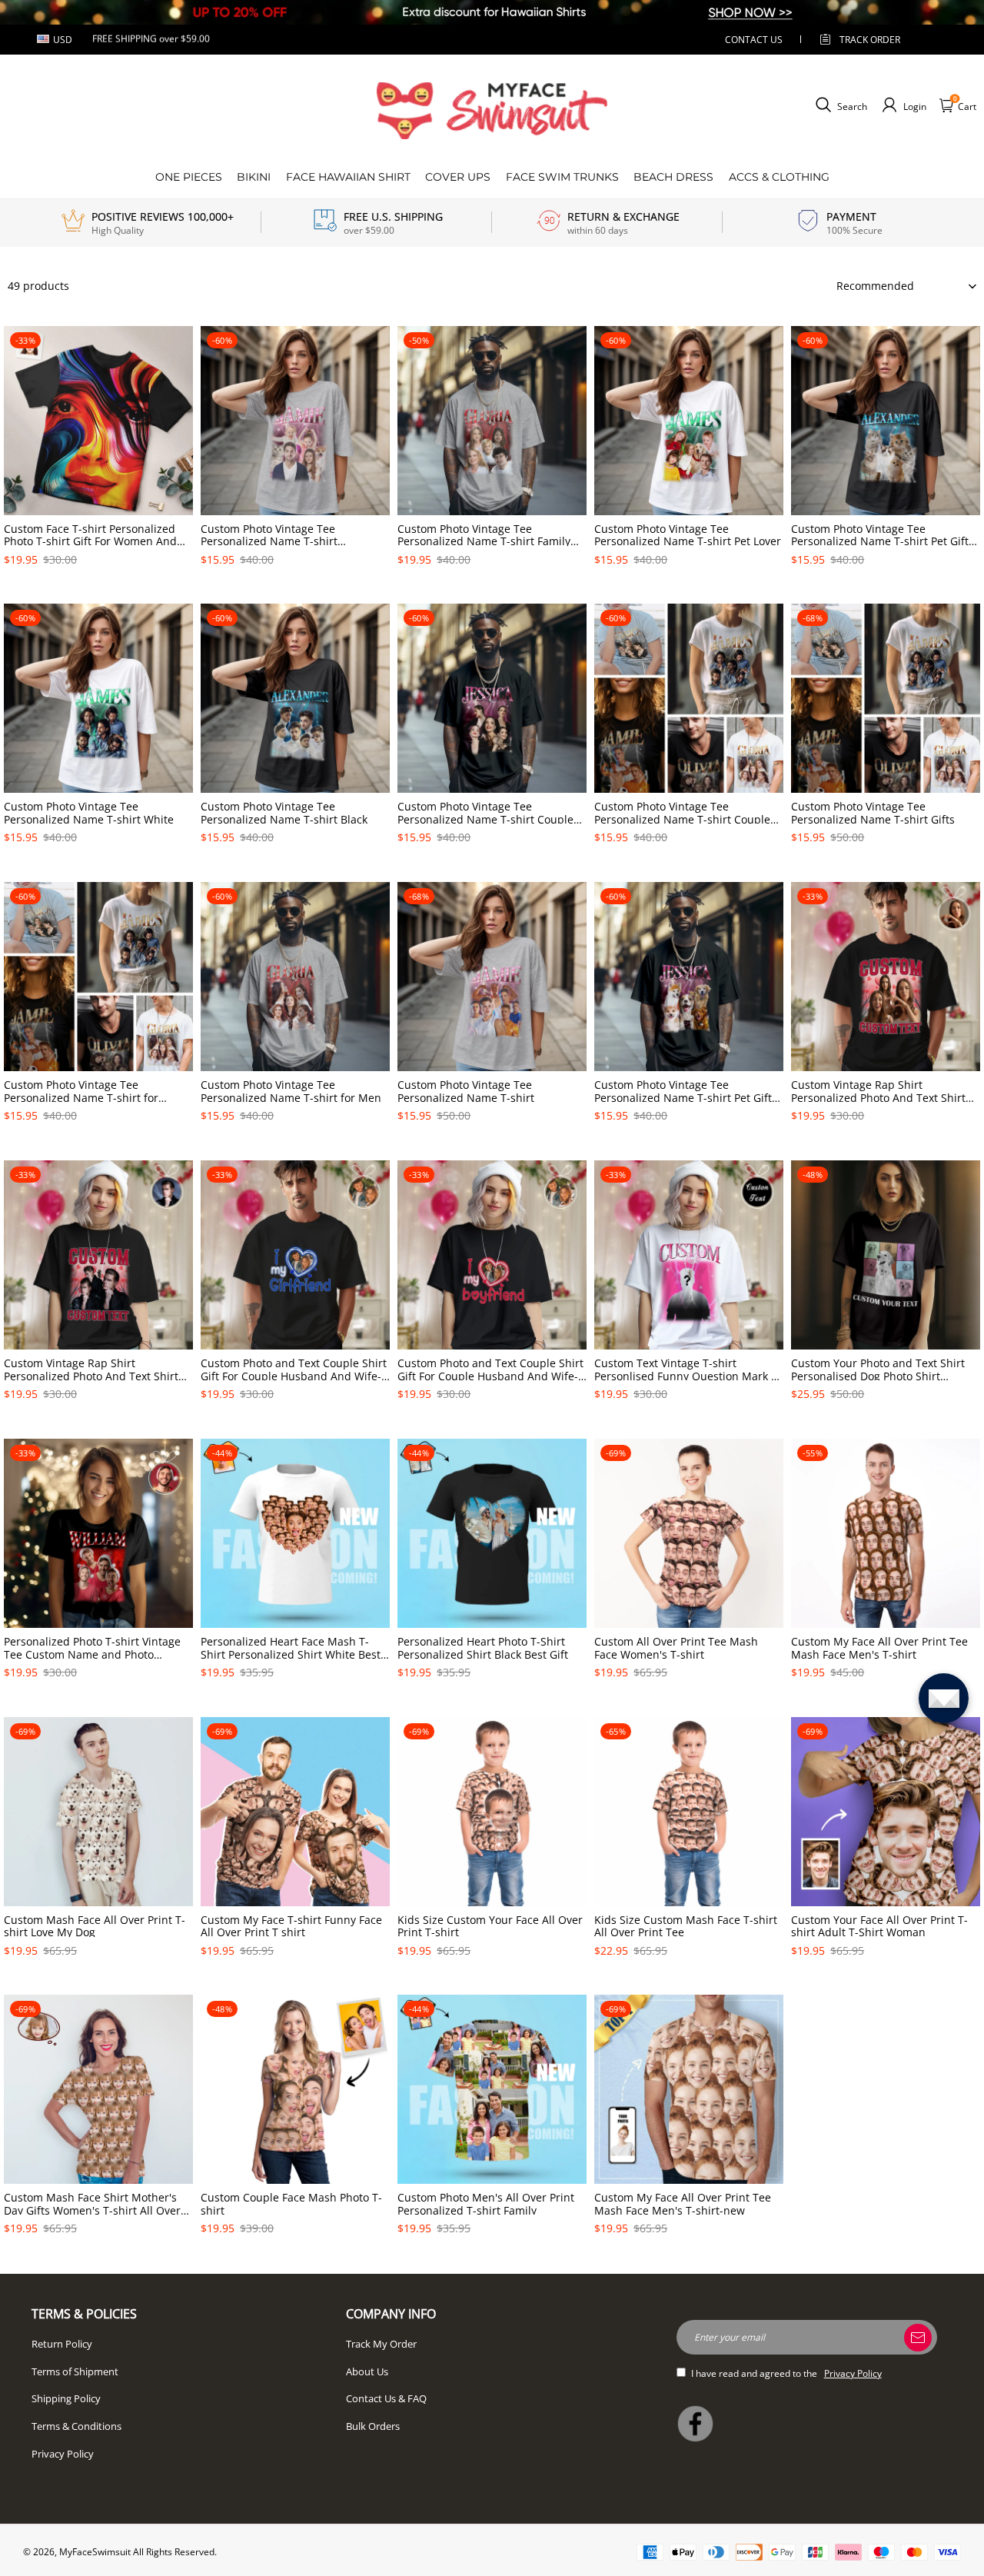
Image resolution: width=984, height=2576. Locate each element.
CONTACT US (754, 40)
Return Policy (62, 2344)
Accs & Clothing (779, 177)
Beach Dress (673, 177)
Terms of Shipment (75, 2371)
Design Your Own (99, 586)
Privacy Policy (63, 2454)
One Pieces (189, 177)
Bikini (254, 177)
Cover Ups (458, 177)
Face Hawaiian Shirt (348, 177)
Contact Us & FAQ (386, 2398)
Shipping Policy (66, 2398)
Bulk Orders (373, 2426)
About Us (367, 2371)
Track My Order (381, 2344)
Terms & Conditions (76, 2426)
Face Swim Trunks (562, 177)
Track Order (870, 40)
